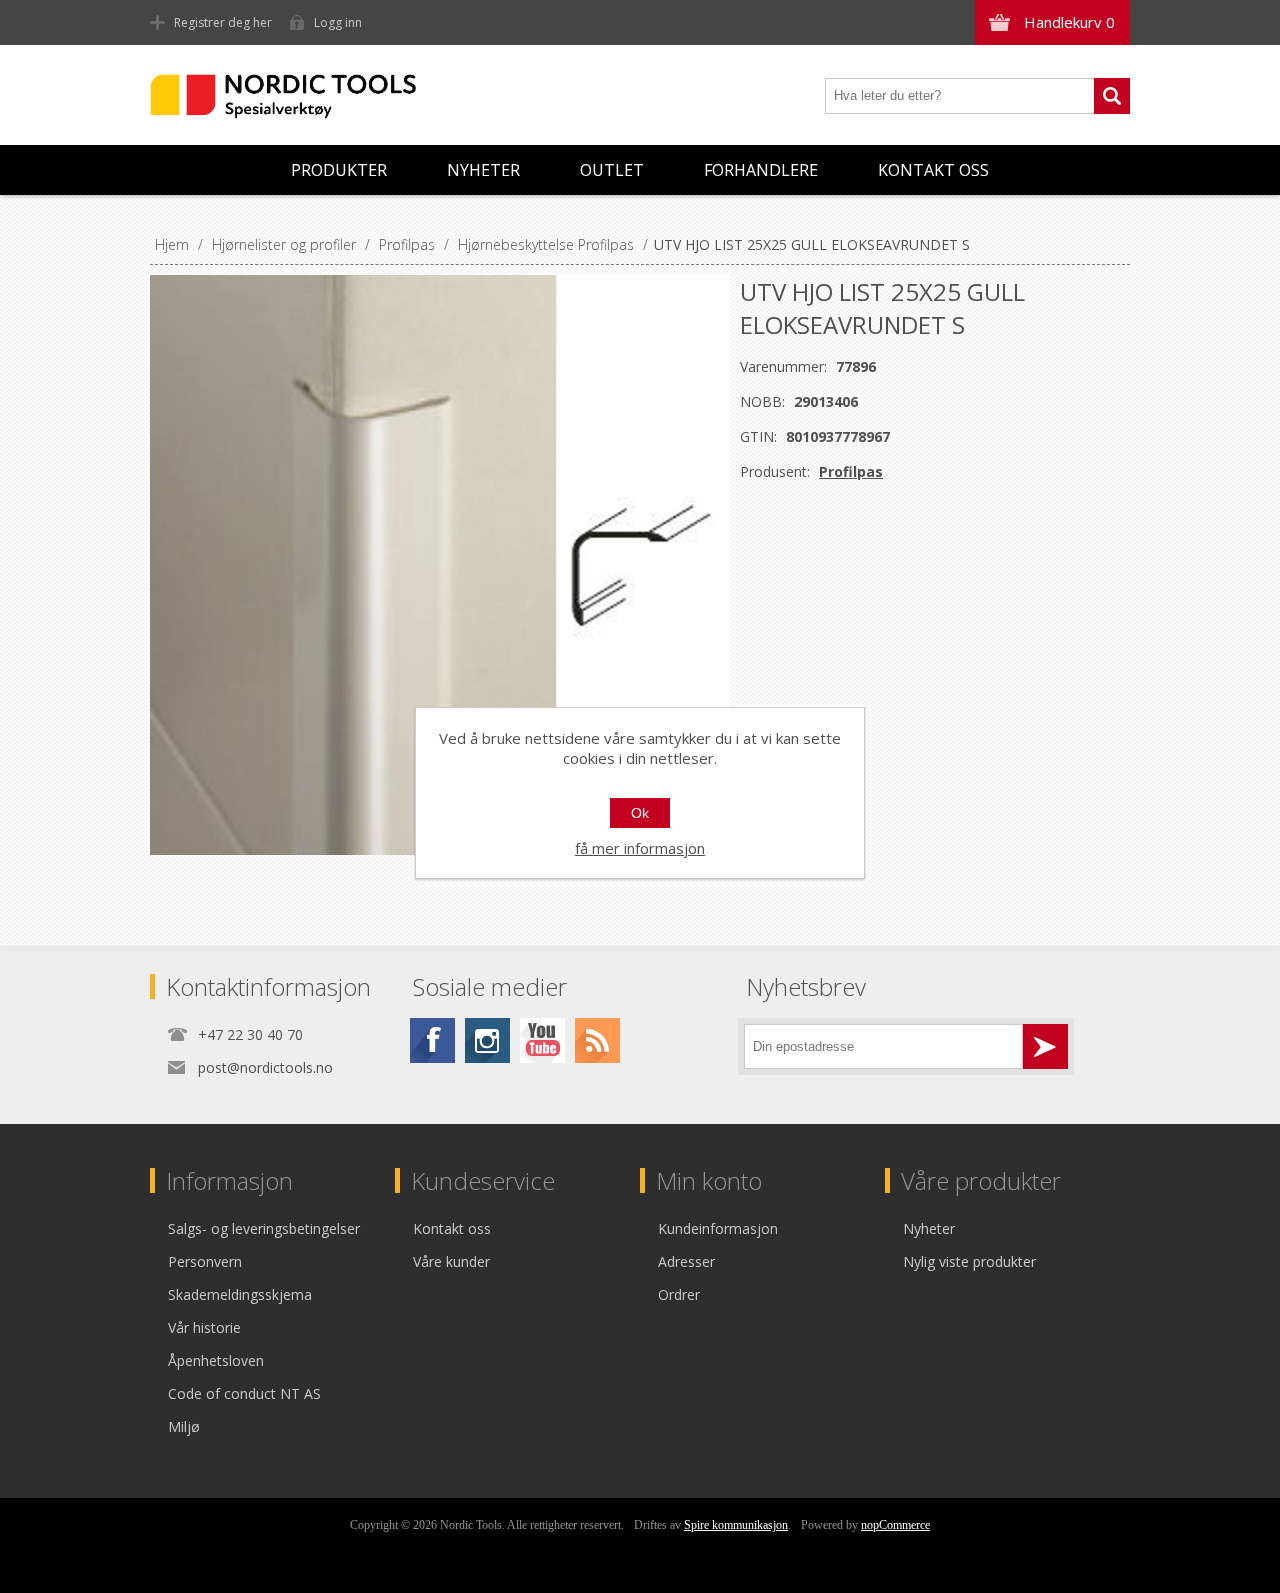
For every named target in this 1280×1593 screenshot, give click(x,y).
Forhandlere (761, 170)
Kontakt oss (933, 170)
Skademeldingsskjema (240, 1294)
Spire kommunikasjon (736, 1525)
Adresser (686, 1261)
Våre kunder (451, 1261)
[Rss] (597, 1040)
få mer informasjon (640, 848)
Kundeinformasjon (718, 1228)
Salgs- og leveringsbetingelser (264, 1228)
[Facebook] (432, 1040)
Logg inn (338, 22)
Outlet (612, 170)
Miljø (184, 1426)
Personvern (205, 1261)
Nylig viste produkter (969, 1261)
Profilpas (851, 471)
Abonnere (1045, 1046)
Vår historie (204, 1327)
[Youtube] (542, 1040)
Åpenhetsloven (216, 1360)
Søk (1112, 96)
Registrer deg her (223, 22)
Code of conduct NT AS (244, 1393)
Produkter (339, 170)
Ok (640, 813)
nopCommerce (895, 1525)
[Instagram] (487, 1040)
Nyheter (483, 170)
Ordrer (679, 1294)
